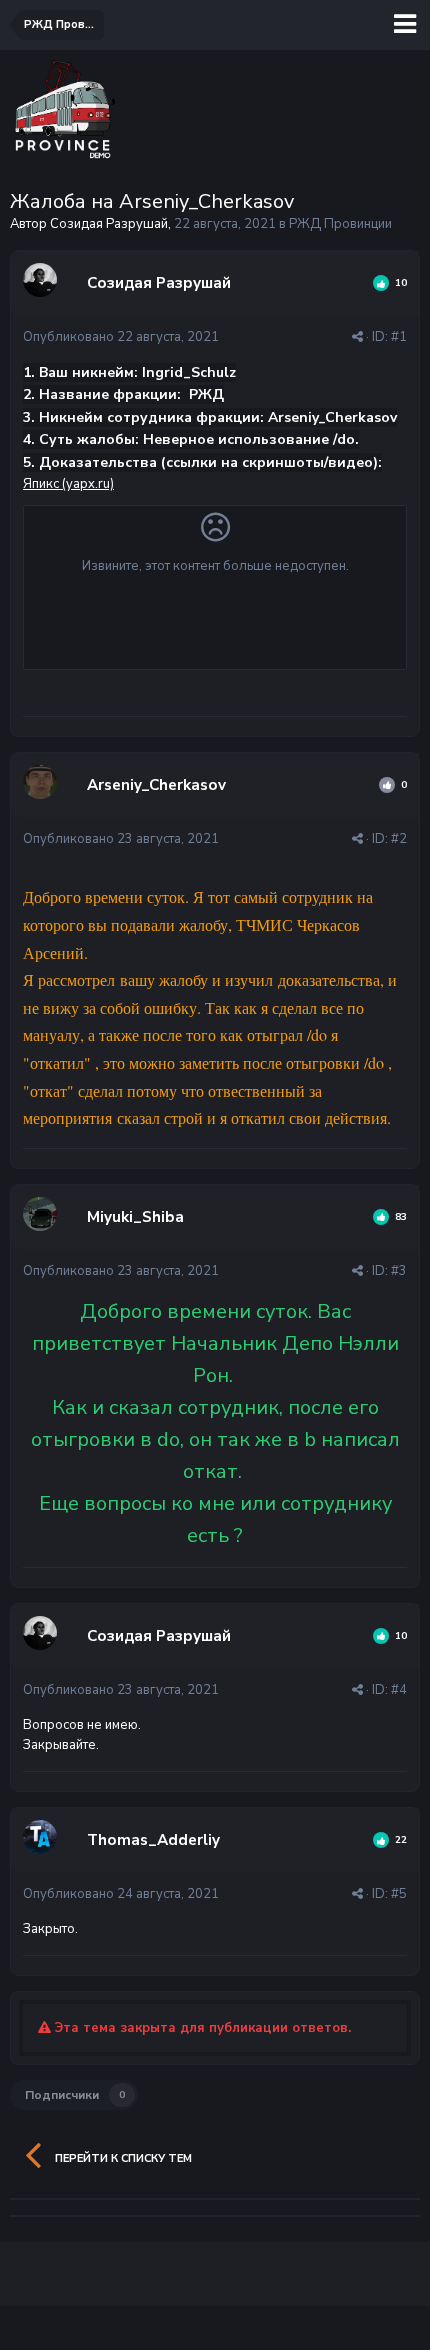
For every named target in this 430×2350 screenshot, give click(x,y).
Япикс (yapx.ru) (68, 484)
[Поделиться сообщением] (357, 337)
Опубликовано (121, 337)
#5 (399, 1894)
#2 (399, 839)
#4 (399, 1690)
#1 (399, 337)
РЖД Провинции (340, 224)
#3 (399, 1271)
